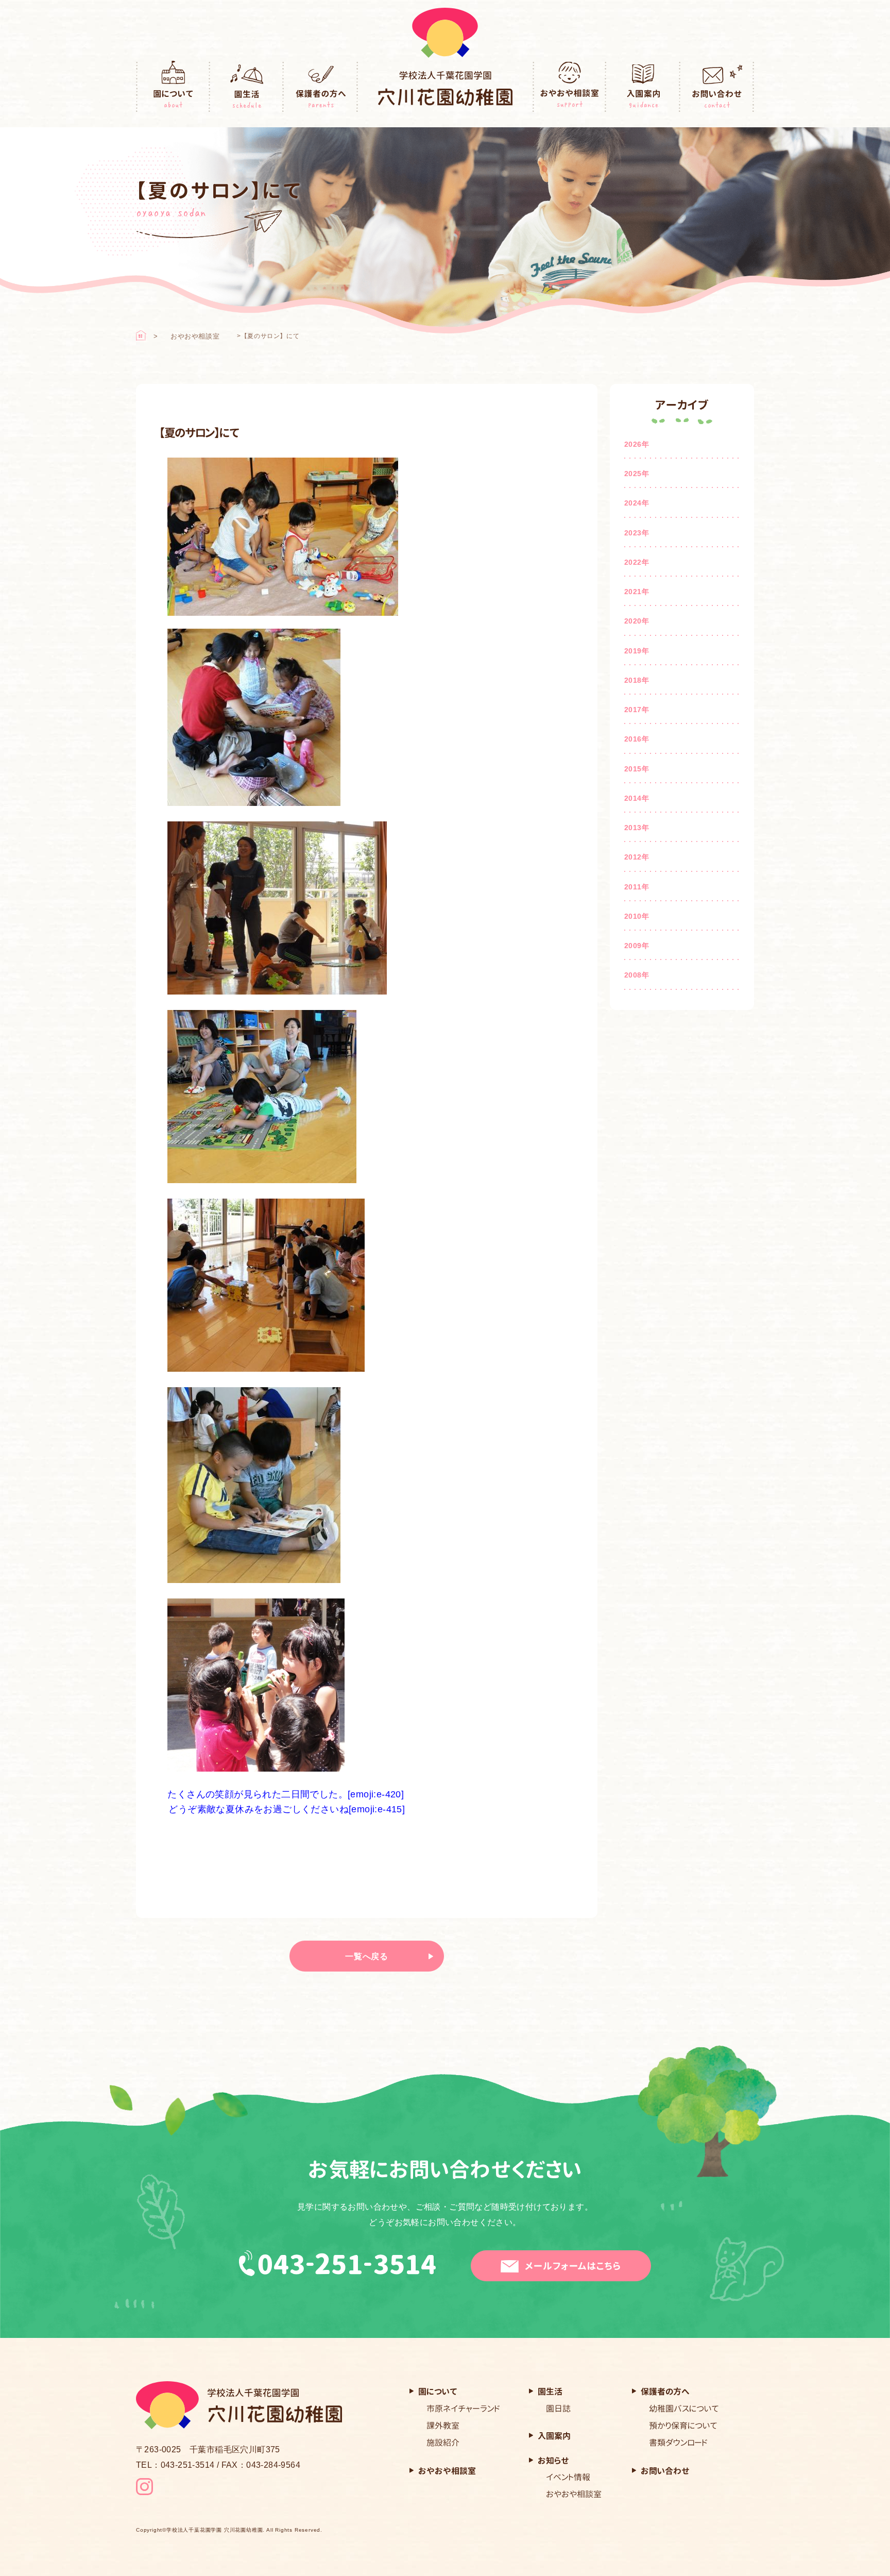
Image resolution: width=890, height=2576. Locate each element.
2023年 (637, 533)
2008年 (637, 975)
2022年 (637, 562)
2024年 (637, 503)
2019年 (637, 651)
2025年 (637, 474)
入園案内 (643, 87)
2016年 (637, 739)
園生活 (247, 87)
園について (173, 87)
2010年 (637, 916)
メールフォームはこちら (573, 2266)
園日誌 (558, 2409)
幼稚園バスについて (684, 2409)
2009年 (637, 946)
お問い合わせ (717, 87)
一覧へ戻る (367, 1956)
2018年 (637, 680)
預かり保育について (683, 2426)
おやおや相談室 (570, 87)
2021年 (637, 592)
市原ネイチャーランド (463, 2409)
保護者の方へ (321, 87)
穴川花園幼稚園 (445, 88)
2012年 (637, 857)
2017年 (637, 710)
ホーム (141, 335)
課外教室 (443, 2426)
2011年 (637, 887)
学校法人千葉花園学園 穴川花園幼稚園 (215, 2530)
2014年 (637, 798)
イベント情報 (568, 2477)
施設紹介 (443, 2443)
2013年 (637, 828)
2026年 (637, 444)
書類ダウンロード (678, 2443)
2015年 (637, 769)
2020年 (637, 621)
